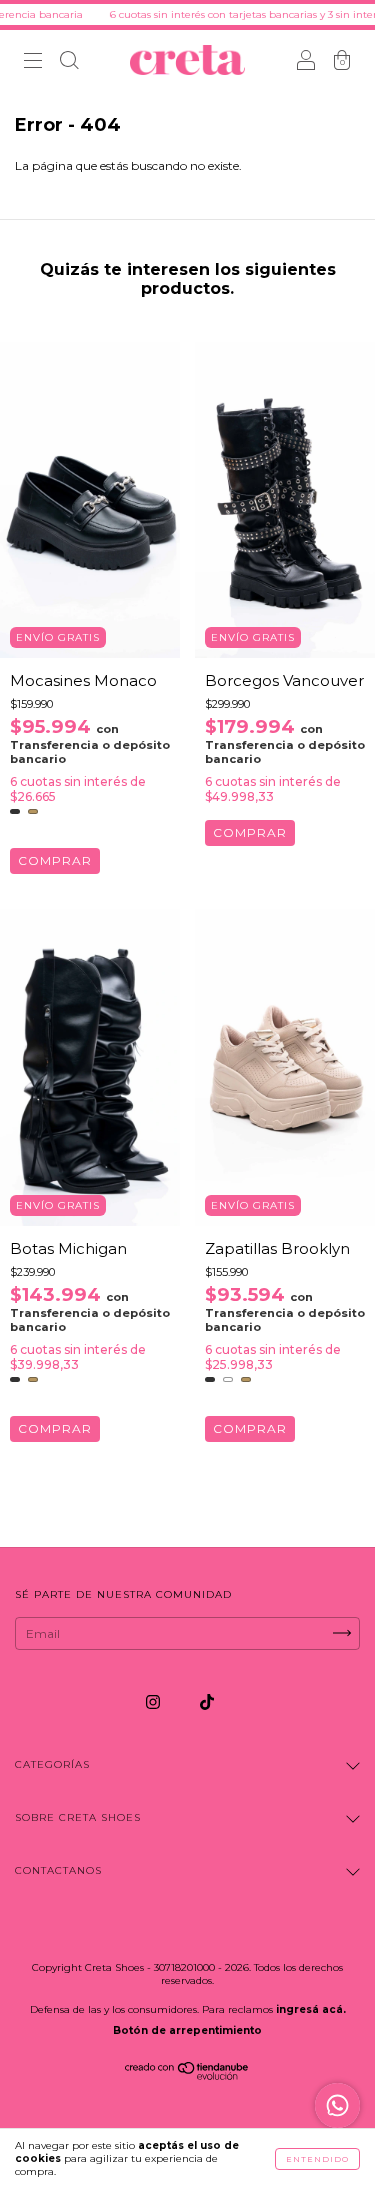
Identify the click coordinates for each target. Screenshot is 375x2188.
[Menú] (33, 62)
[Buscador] (69, 62)
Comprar (55, 860)
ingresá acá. (311, 2009)
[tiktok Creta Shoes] (207, 1701)
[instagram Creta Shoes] (154, 1701)
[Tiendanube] (187, 2075)
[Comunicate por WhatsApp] (337, 2105)
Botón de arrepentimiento (187, 2030)
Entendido (317, 2159)
